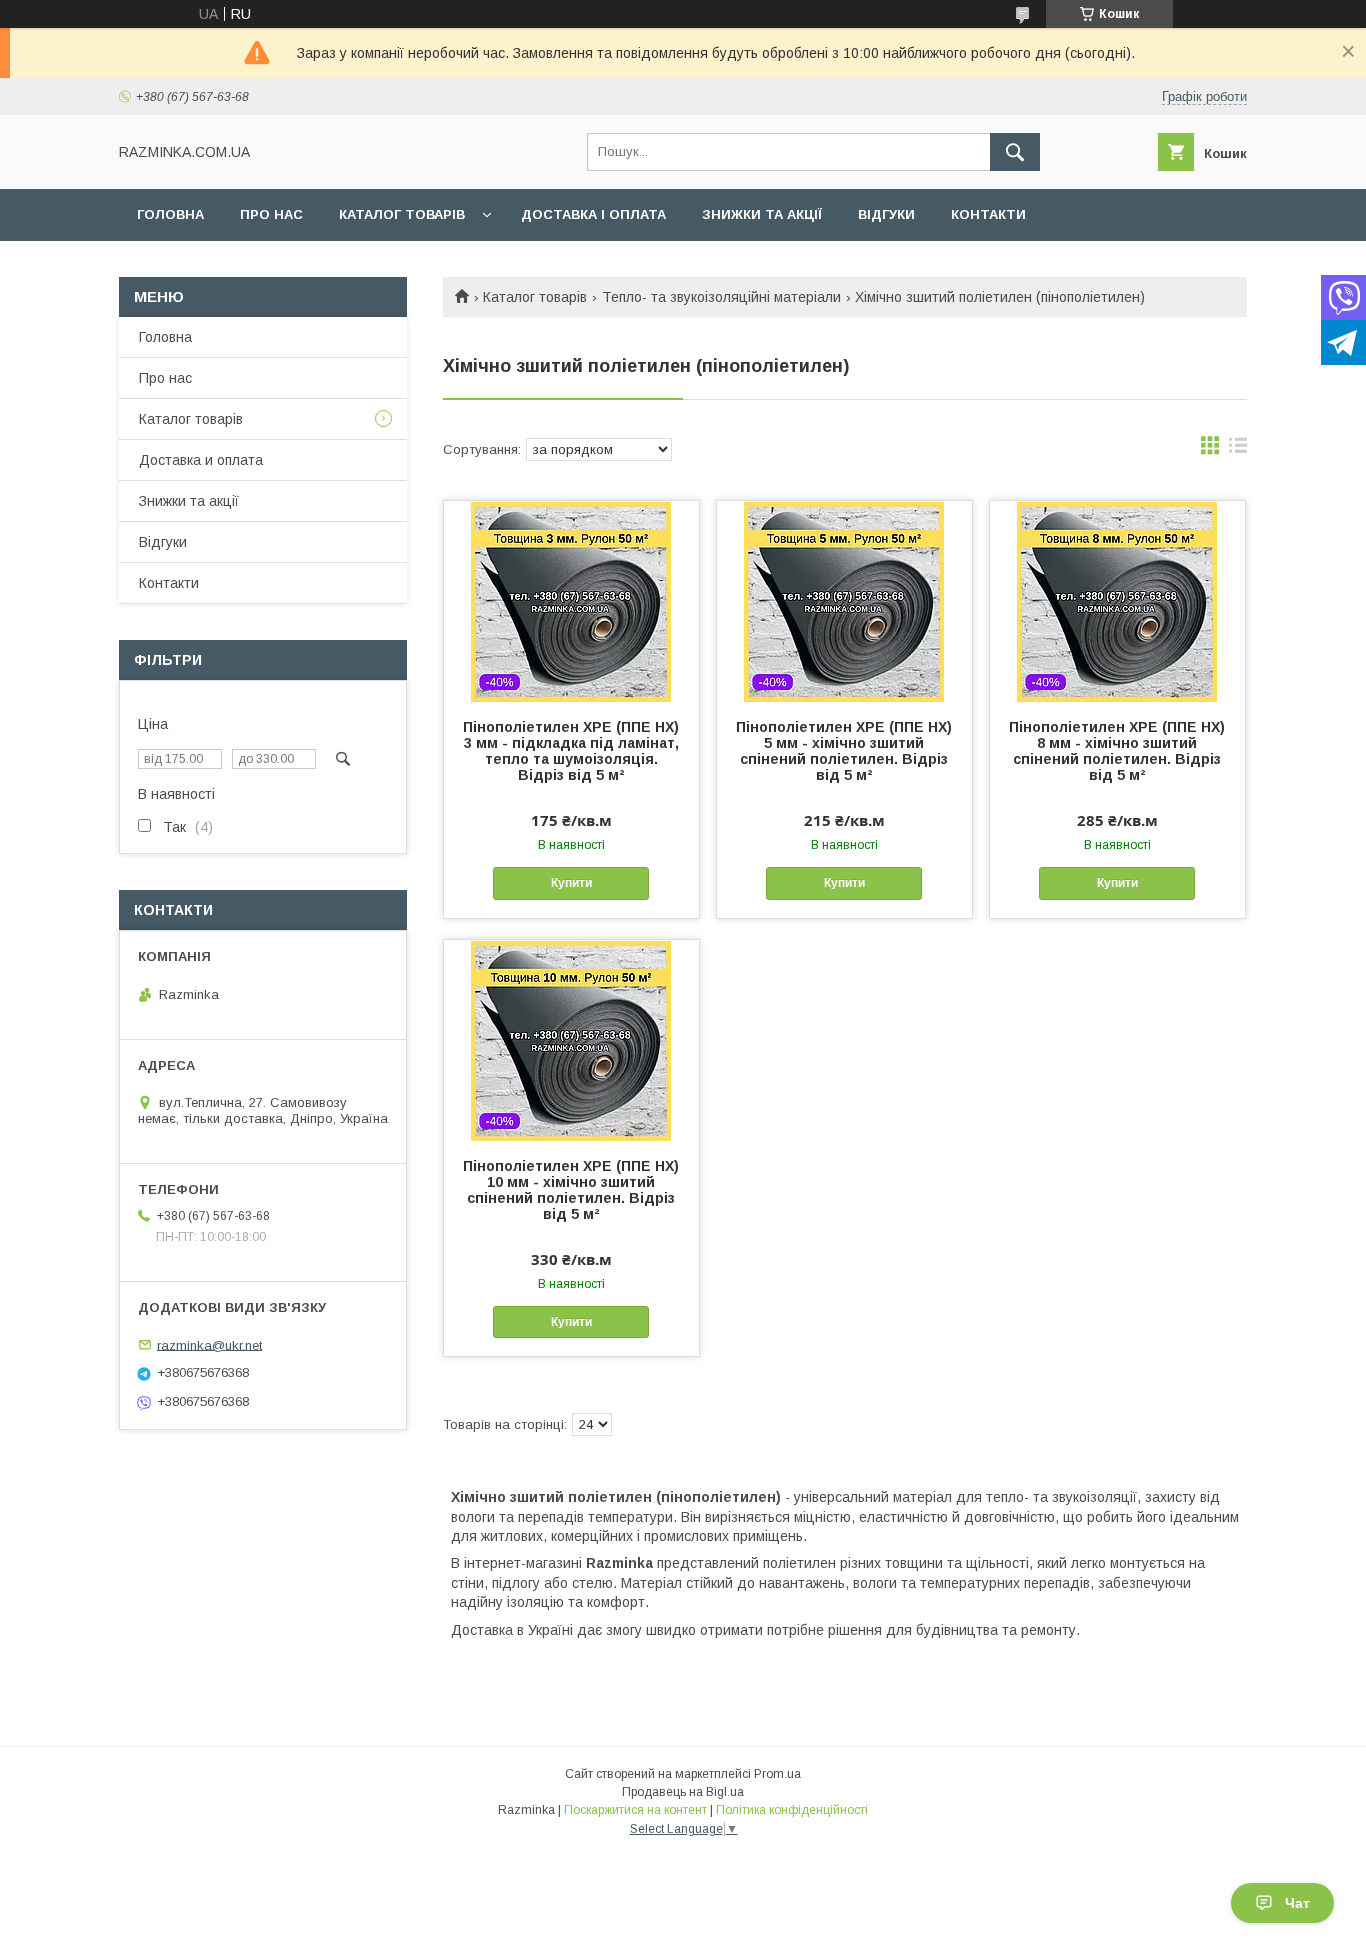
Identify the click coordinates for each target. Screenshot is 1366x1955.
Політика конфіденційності (792, 1810)
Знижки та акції (762, 214)
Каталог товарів (402, 214)
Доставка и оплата (201, 460)
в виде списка (1238, 450)
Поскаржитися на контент (635, 1810)
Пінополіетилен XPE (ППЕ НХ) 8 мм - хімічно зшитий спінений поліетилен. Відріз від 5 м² (1117, 751)
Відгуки (886, 214)
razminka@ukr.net (209, 1344)
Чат (1297, 1903)
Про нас (271, 214)
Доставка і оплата (593, 214)
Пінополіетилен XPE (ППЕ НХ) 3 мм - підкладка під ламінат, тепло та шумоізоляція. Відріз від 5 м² (571, 751)
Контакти (988, 214)
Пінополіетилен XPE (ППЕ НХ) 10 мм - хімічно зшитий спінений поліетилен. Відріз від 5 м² (571, 1190)
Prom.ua (777, 1774)
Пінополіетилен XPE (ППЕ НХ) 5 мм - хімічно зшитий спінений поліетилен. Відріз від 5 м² (844, 751)
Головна (170, 214)
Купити (571, 883)
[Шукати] (1015, 152)
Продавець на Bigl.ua (683, 1792)
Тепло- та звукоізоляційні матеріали (721, 297)
